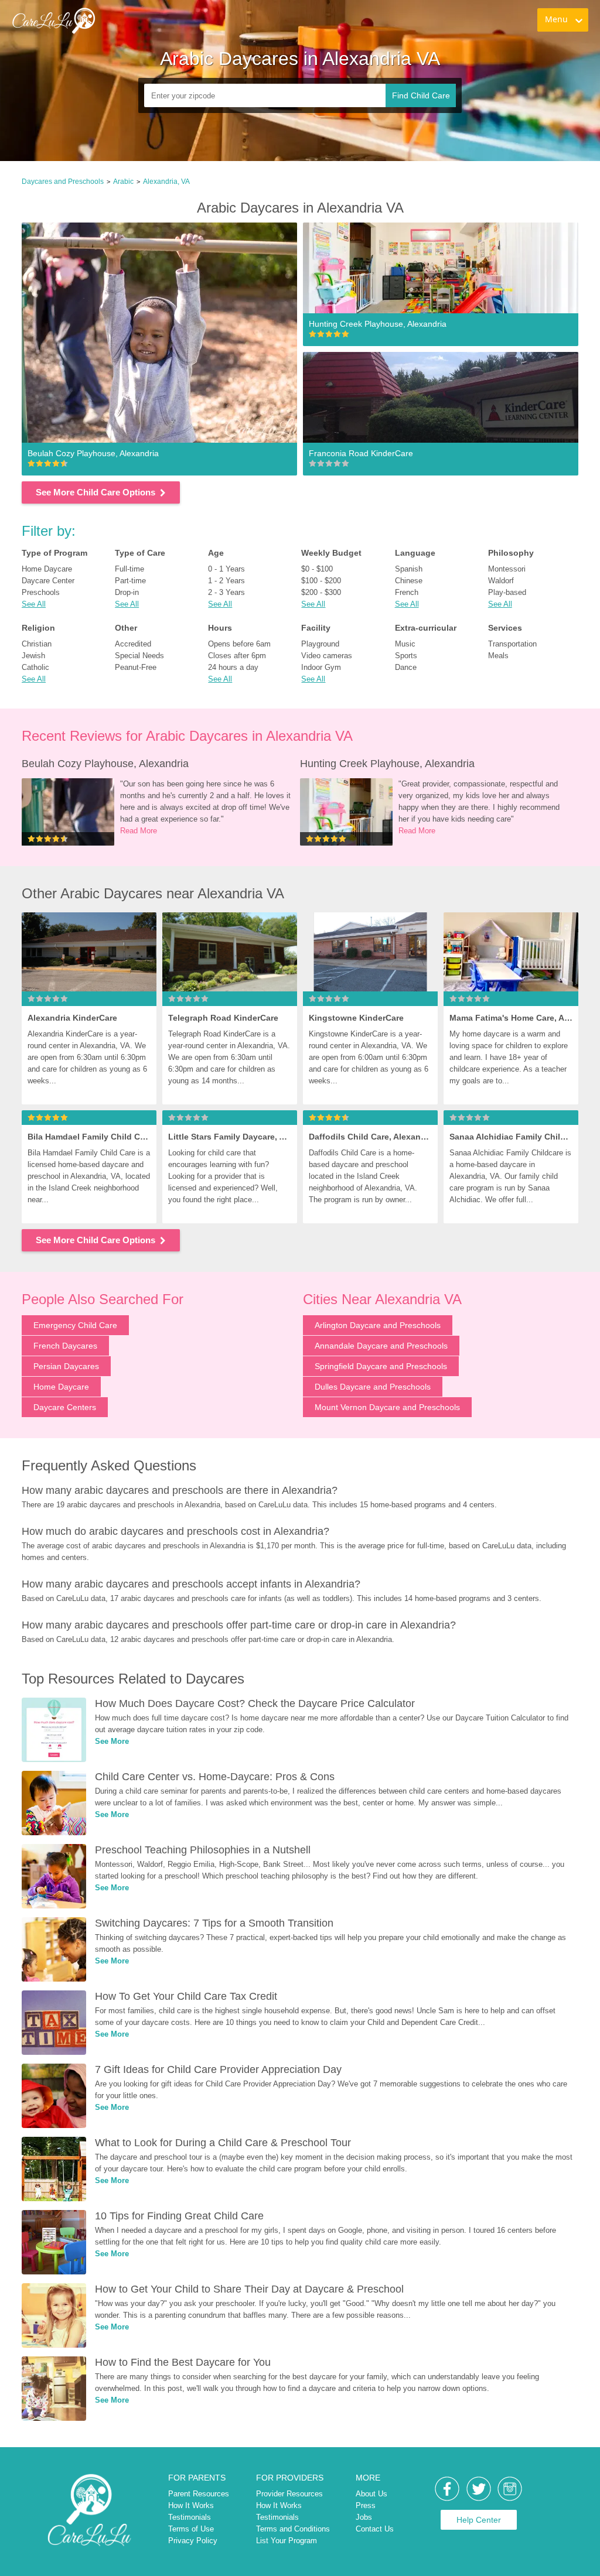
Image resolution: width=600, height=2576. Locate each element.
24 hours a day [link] (233, 667)
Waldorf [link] (501, 581)
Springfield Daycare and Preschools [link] (381, 1366)
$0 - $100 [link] (317, 569)
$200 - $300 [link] (321, 592)
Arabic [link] (123, 182)
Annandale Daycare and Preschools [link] (381, 1346)
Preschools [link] (41, 592)
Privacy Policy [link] (193, 2541)
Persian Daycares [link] (66, 1366)
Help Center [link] (479, 2520)
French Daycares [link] (65, 1346)
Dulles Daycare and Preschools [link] (373, 1387)
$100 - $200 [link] (321, 581)
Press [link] (366, 2505)
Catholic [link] (35, 667)
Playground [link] (320, 644)
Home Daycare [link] (47, 569)
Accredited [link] (133, 644)
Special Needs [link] (139, 656)
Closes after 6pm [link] (237, 656)
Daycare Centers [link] (65, 1407)
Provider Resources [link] (289, 2494)
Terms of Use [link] (191, 2529)
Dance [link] (406, 667)
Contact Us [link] (375, 2529)
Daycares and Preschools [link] (63, 182)
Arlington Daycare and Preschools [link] (378, 1325)
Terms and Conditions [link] (293, 2529)
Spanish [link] (409, 569)
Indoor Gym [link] (321, 667)
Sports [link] (406, 656)
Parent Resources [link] (199, 2494)
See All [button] (34, 604)
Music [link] (405, 644)
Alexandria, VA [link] (166, 182)
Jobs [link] (364, 2517)
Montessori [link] (507, 569)
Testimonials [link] (190, 2517)
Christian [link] (37, 644)
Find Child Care (421, 95)
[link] (154, 33)
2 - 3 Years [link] (226, 592)
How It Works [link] (191, 2505)
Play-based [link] (507, 592)
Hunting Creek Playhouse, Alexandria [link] (387, 764)
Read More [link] (139, 831)
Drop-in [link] (127, 592)
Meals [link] (498, 656)
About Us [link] (371, 2494)
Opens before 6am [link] (239, 644)
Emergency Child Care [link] (75, 1325)
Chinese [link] (409, 581)
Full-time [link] (129, 569)
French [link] (407, 592)
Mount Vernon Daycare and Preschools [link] (387, 1407)
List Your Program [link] (287, 2541)
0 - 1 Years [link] (226, 569)
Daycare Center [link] (48, 581)
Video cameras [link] (327, 656)
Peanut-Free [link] (136, 667)
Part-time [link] (130, 581)
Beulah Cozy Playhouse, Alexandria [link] (105, 764)
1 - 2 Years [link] (226, 581)
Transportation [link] (512, 644)
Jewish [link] (33, 656)
